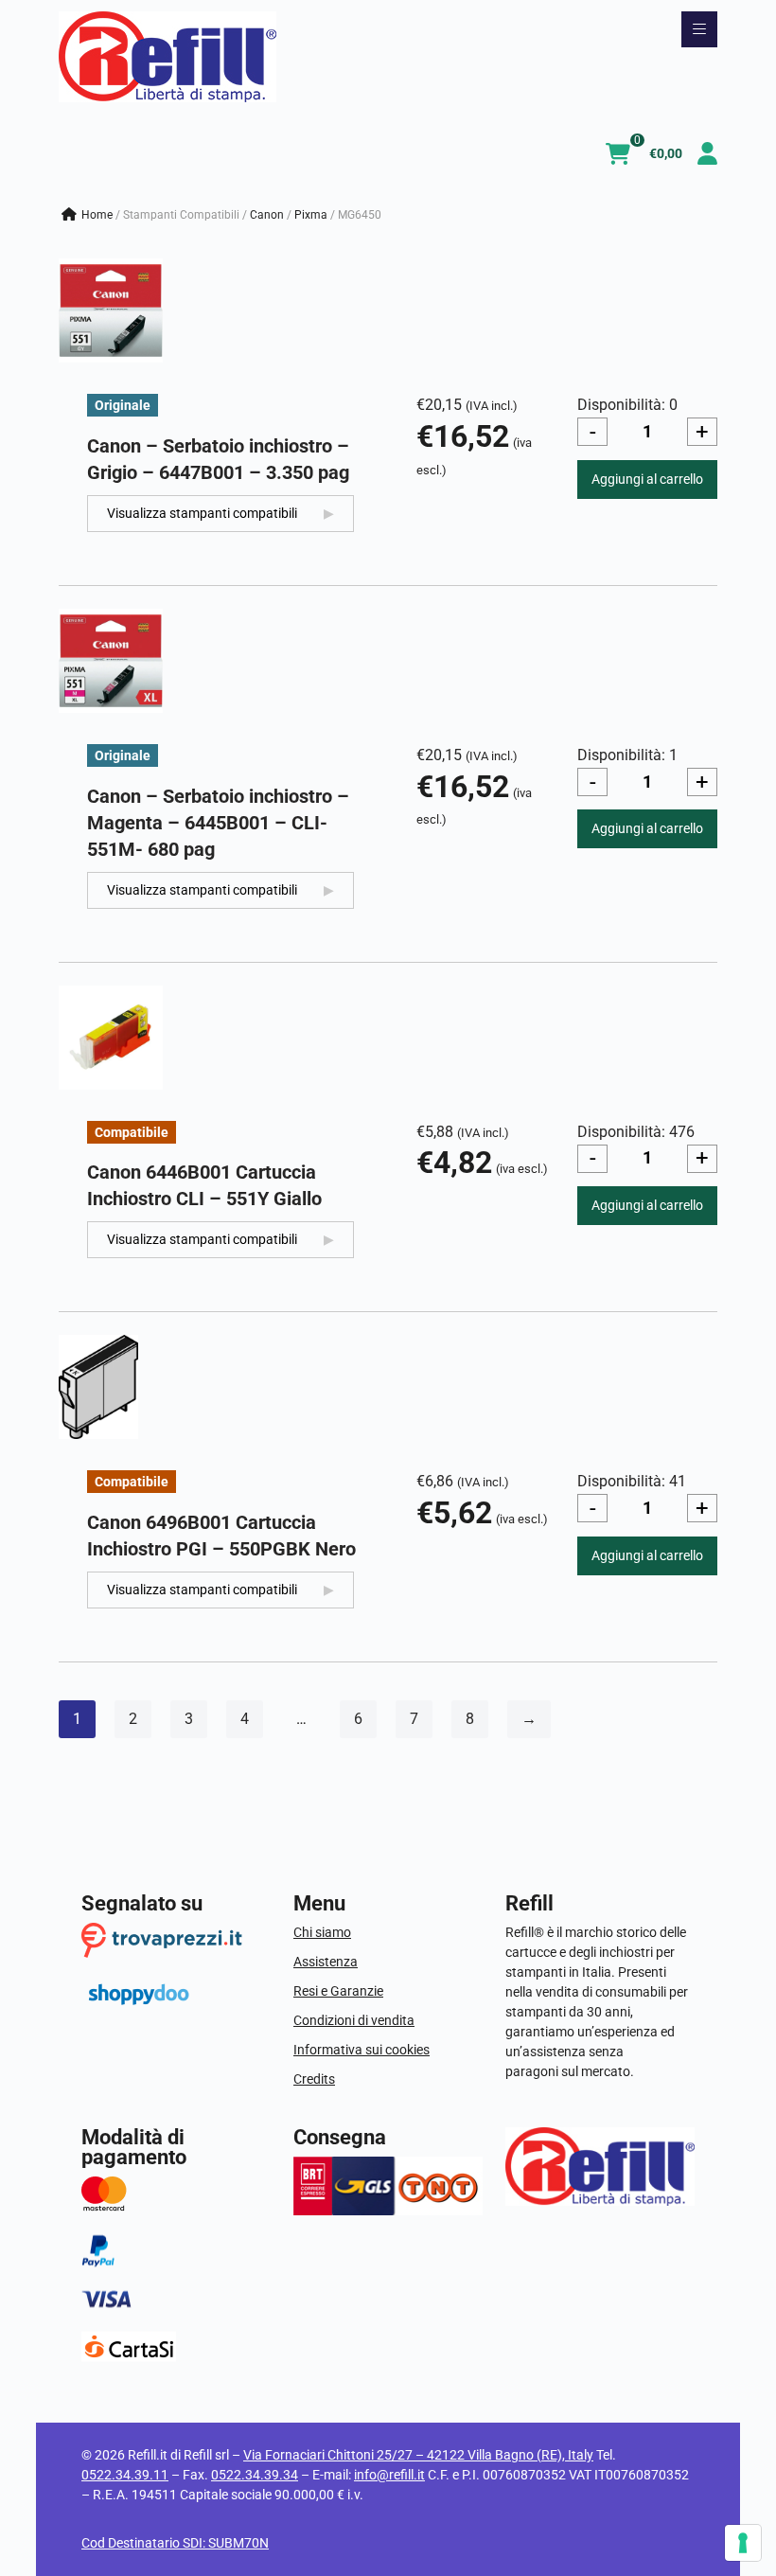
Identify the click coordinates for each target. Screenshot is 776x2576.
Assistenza (326, 1962)
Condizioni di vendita (354, 2020)
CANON (267, 215)
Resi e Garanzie (338, 1991)
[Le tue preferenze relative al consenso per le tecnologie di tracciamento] (743, 2543)
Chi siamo (322, 1932)
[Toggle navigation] (699, 29)
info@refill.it (389, 2475)
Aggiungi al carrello (647, 479)
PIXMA (311, 215)
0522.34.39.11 (125, 2475)
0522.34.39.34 (255, 2475)
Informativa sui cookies (362, 2050)
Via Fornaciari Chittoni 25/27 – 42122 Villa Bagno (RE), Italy (418, 2455)
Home (97, 215)
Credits (314, 2079)
